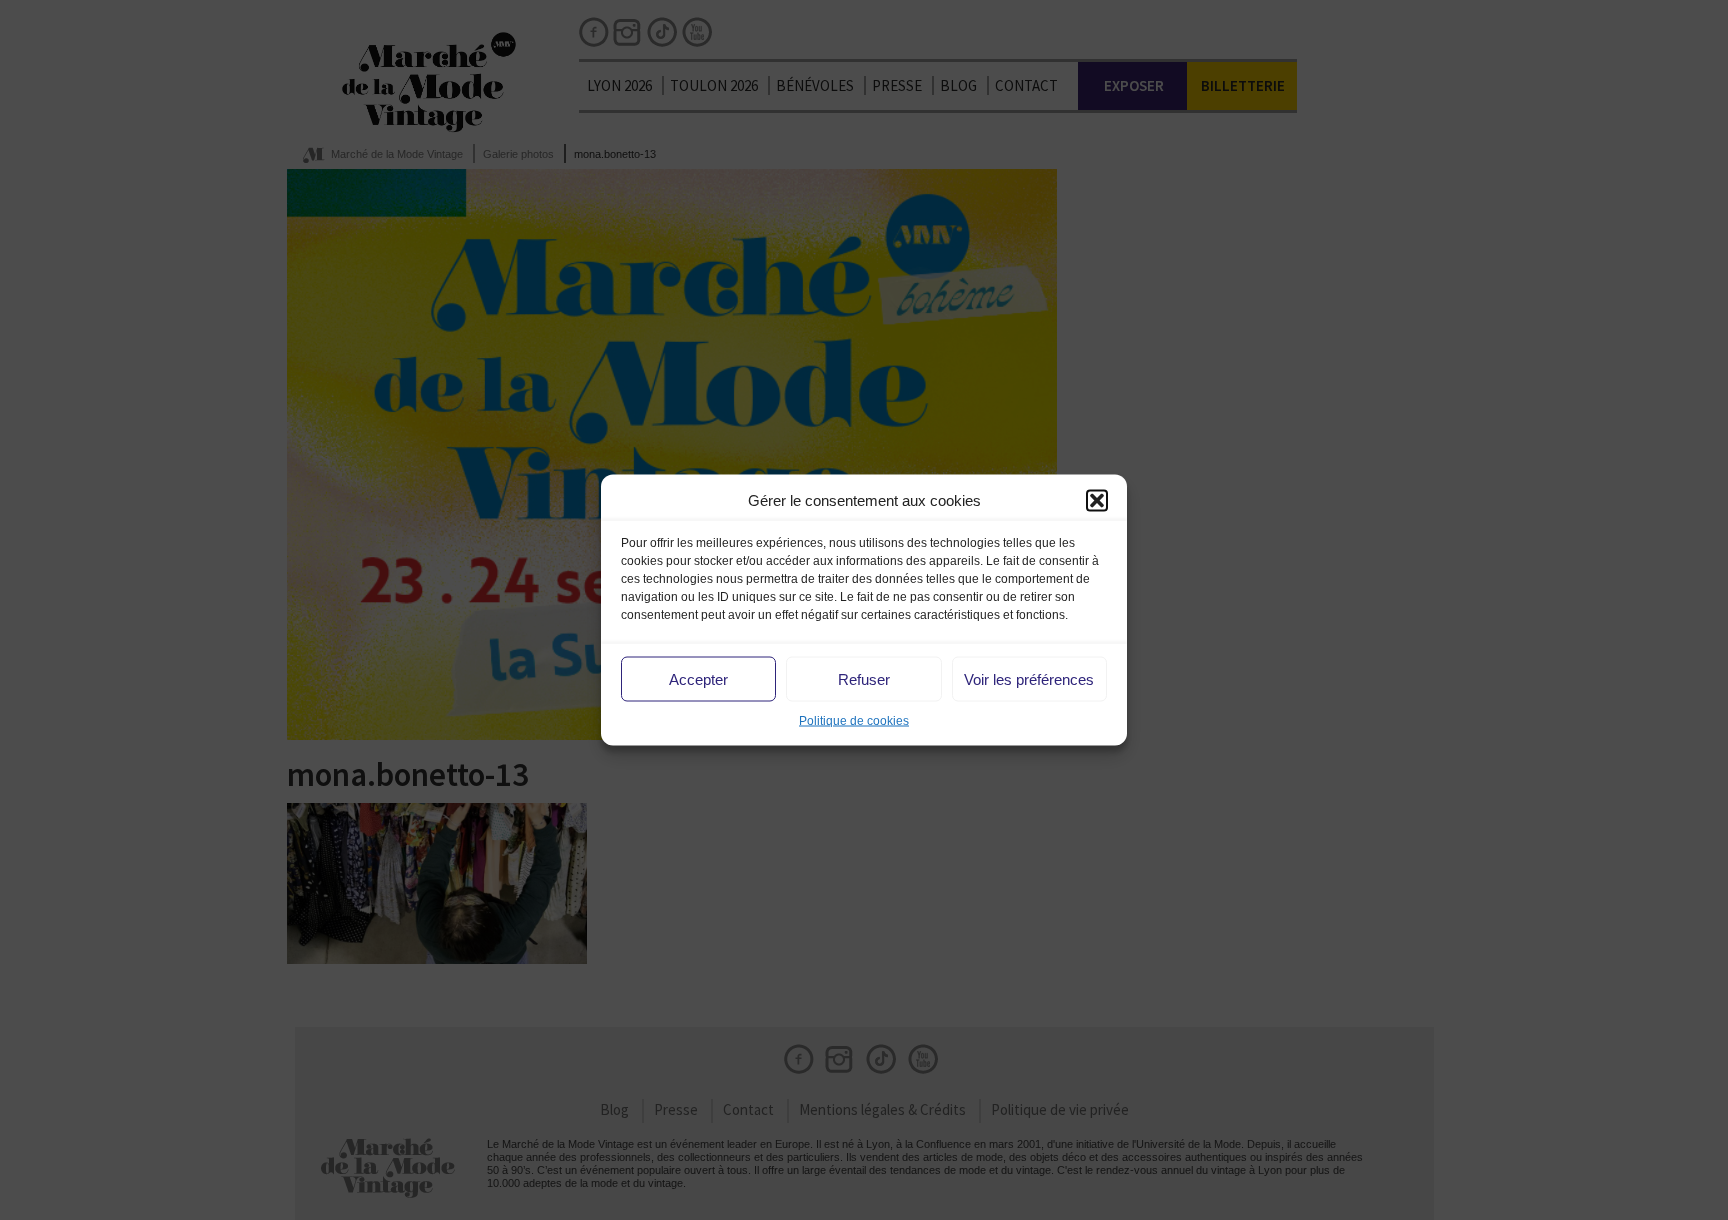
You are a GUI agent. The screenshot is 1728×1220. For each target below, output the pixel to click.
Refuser (864, 678)
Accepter (698, 678)
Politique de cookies (854, 721)
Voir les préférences (1029, 678)
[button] (1097, 500)
